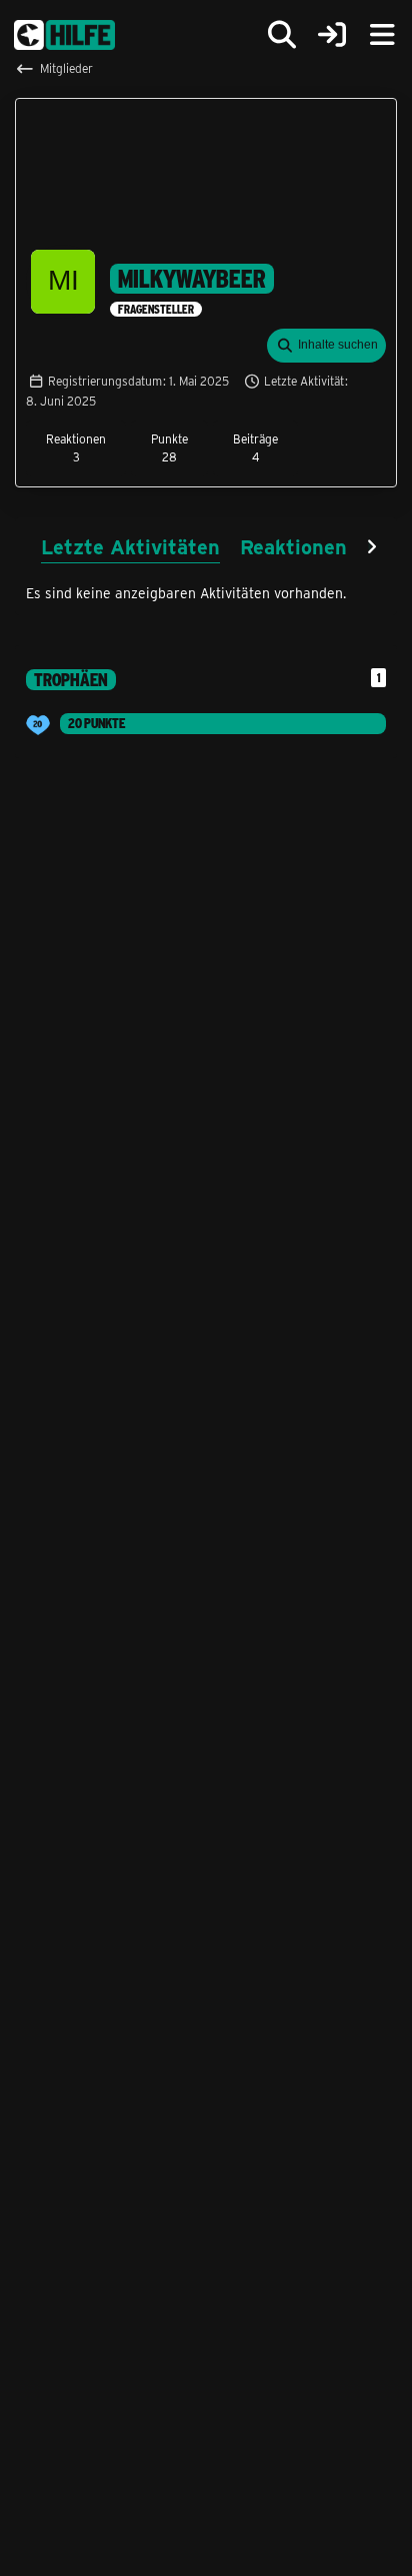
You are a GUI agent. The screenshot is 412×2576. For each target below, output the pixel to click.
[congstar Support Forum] (64, 35)
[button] (326, 346)
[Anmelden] (332, 35)
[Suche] (282, 35)
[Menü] (382, 35)
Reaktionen (293, 546)
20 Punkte (96, 723)
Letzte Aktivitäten (130, 546)
